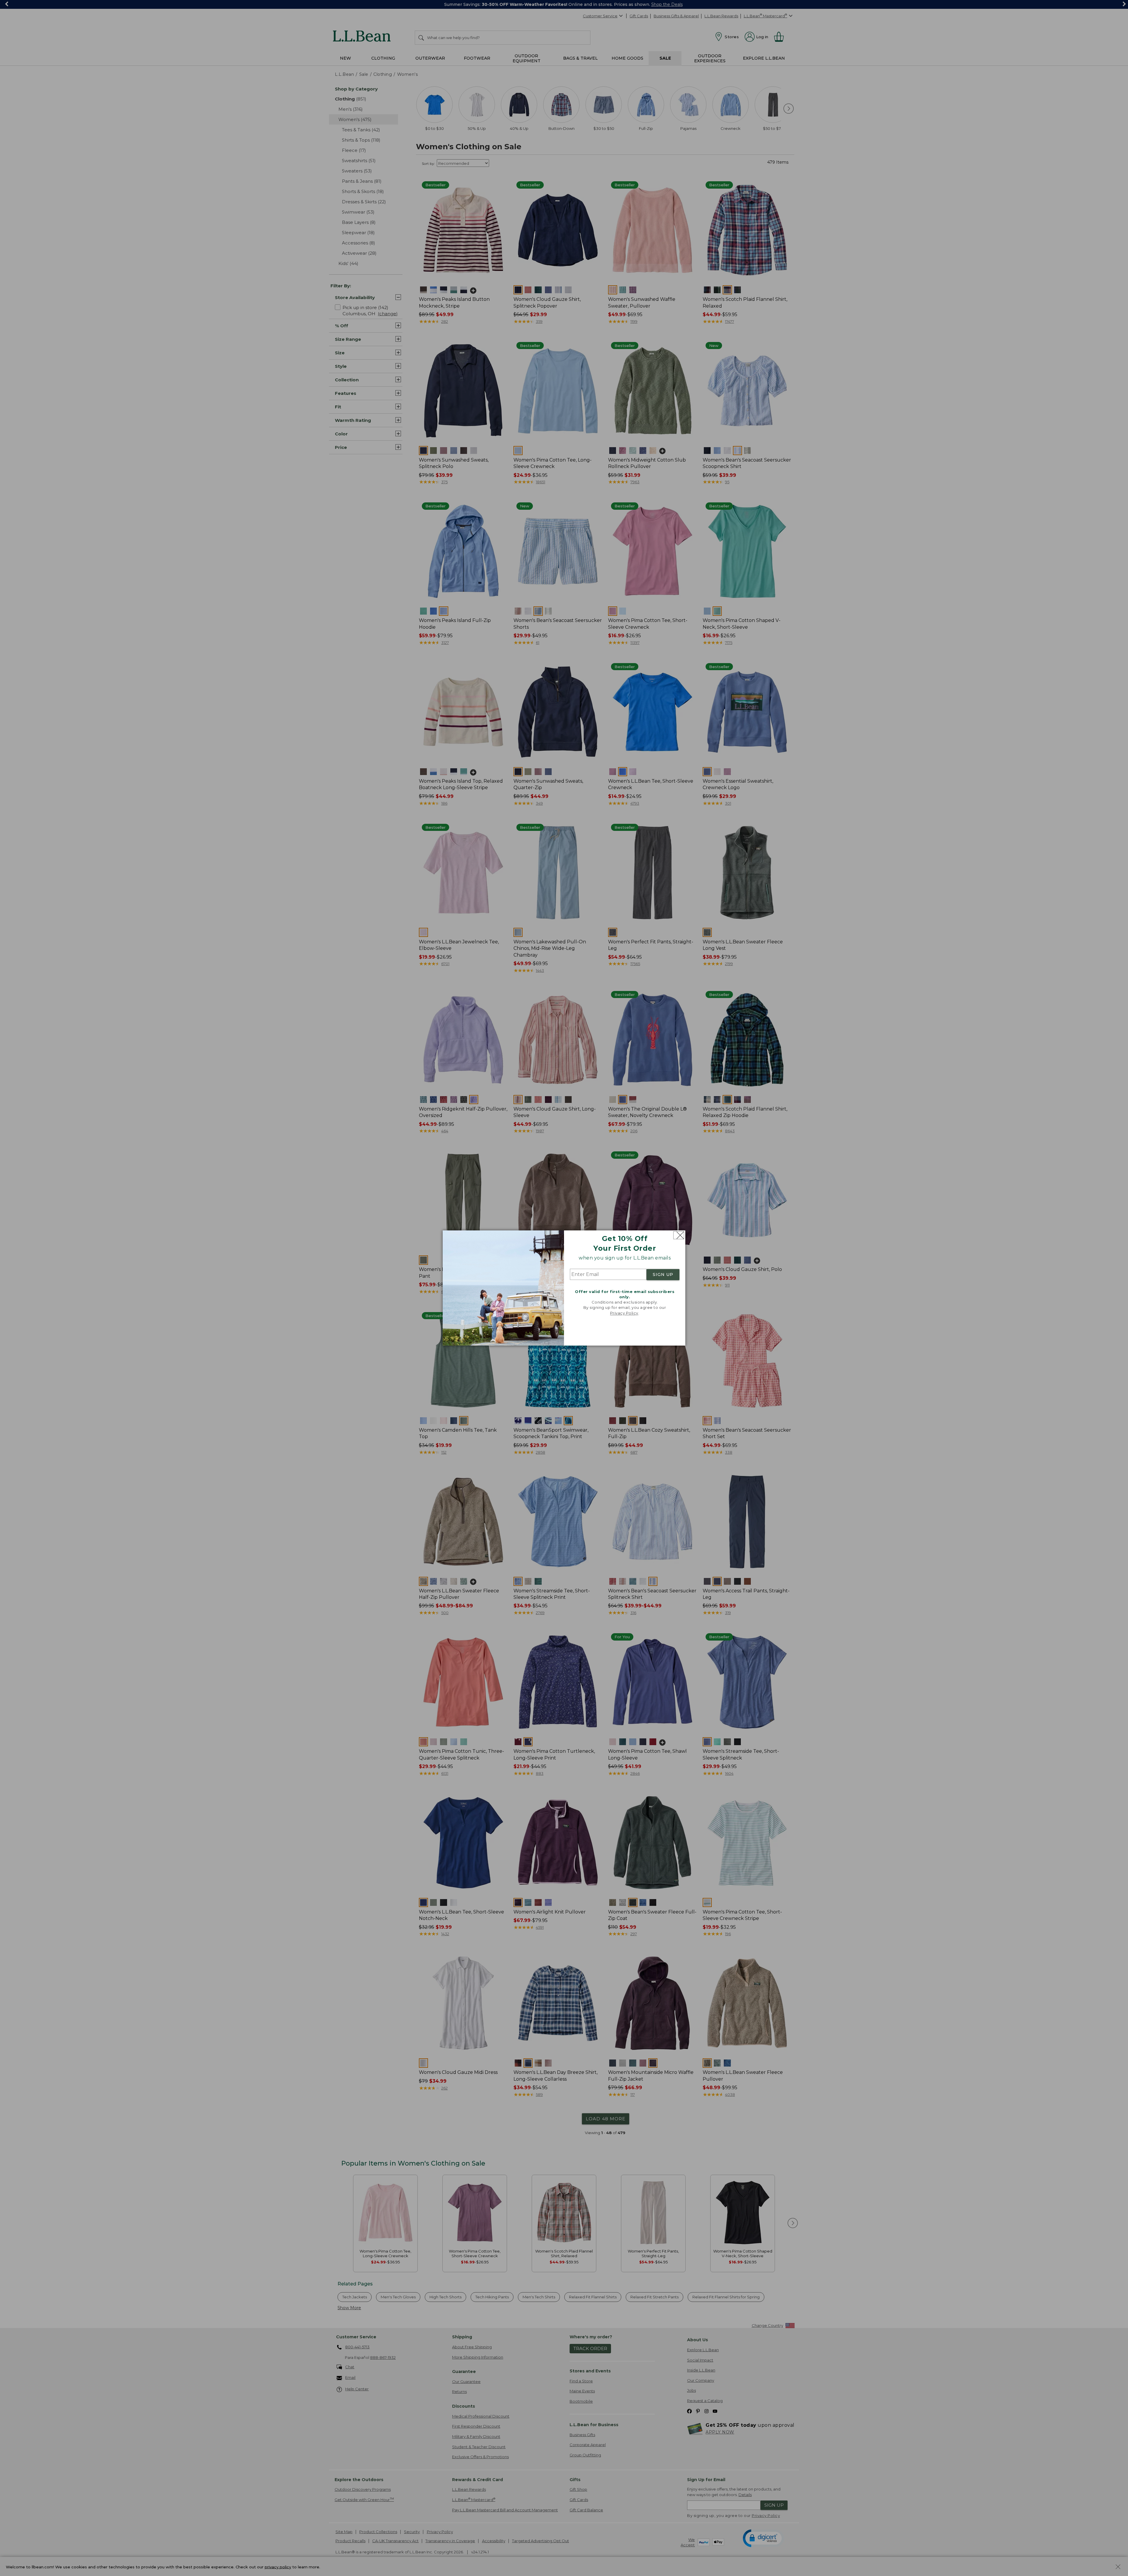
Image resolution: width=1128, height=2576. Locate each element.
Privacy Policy (624, 1313)
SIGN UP (663, 1274)
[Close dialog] (679, 1235)
